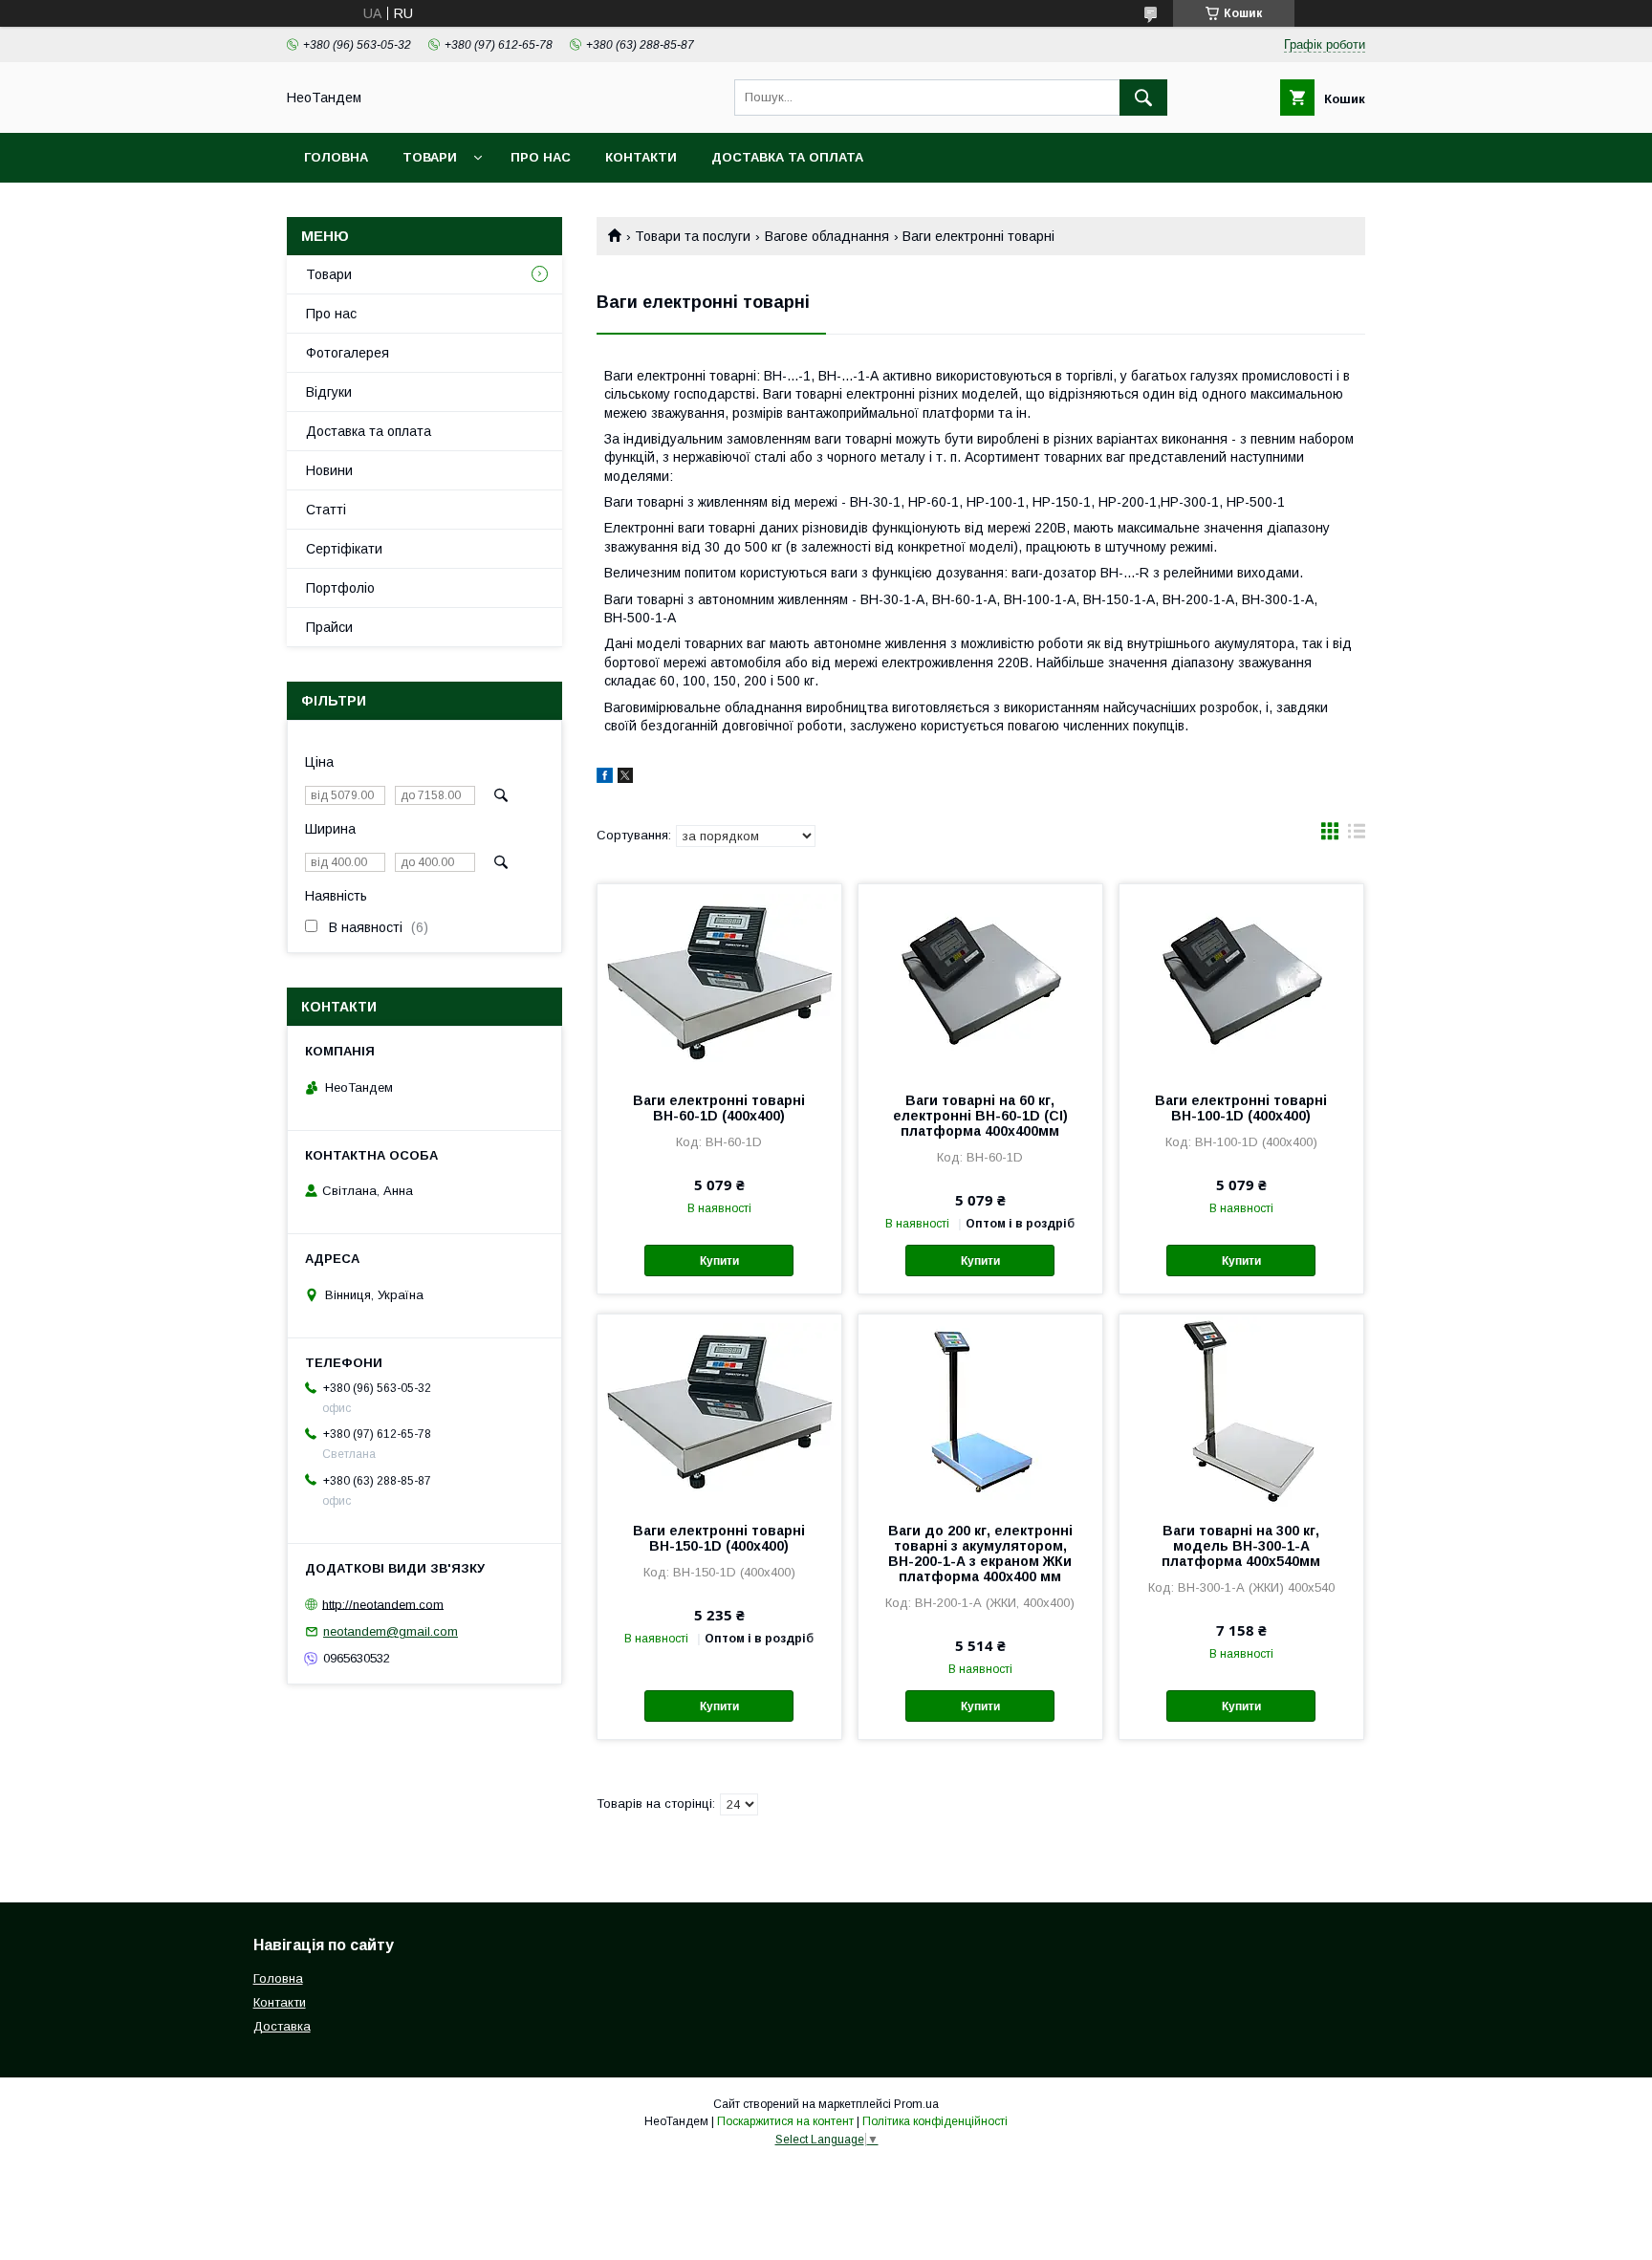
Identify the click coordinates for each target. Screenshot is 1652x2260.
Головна (336, 157)
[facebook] (605, 778)
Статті (326, 510)
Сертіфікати (344, 549)
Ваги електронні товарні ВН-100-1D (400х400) (1241, 1108)
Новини (329, 470)
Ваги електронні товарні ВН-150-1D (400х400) (719, 1538)
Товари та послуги (693, 236)
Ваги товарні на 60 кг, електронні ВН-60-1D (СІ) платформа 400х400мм (980, 1116)
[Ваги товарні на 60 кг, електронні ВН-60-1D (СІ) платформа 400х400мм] (980, 980)
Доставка (282, 2026)
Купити (719, 1261)
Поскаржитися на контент (785, 2121)
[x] (625, 778)
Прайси (329, 627)
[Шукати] (1143, 98)
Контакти (641, 157)
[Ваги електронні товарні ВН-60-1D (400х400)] (719, 980)
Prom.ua (916, 2104)
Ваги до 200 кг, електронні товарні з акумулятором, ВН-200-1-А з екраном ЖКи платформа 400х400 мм (980, 1554)
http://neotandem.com (383, 1604)
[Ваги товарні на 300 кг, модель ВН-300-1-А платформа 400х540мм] (1241, 1410)
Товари (430, 157)
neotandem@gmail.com (391, 1631)
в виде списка (1357, 836)
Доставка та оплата (787, 157)
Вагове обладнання (827, 236)
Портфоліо (340, 588)
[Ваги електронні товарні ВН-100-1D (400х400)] (1241, 980)
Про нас (541, 157)
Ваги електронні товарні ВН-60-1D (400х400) (719, 1108)
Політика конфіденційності (935, 2121)
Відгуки (329, 392)
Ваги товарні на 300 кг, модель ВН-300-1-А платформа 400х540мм (1241, 1546)
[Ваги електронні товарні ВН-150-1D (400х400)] (719, 1410)
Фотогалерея (348, 353)
